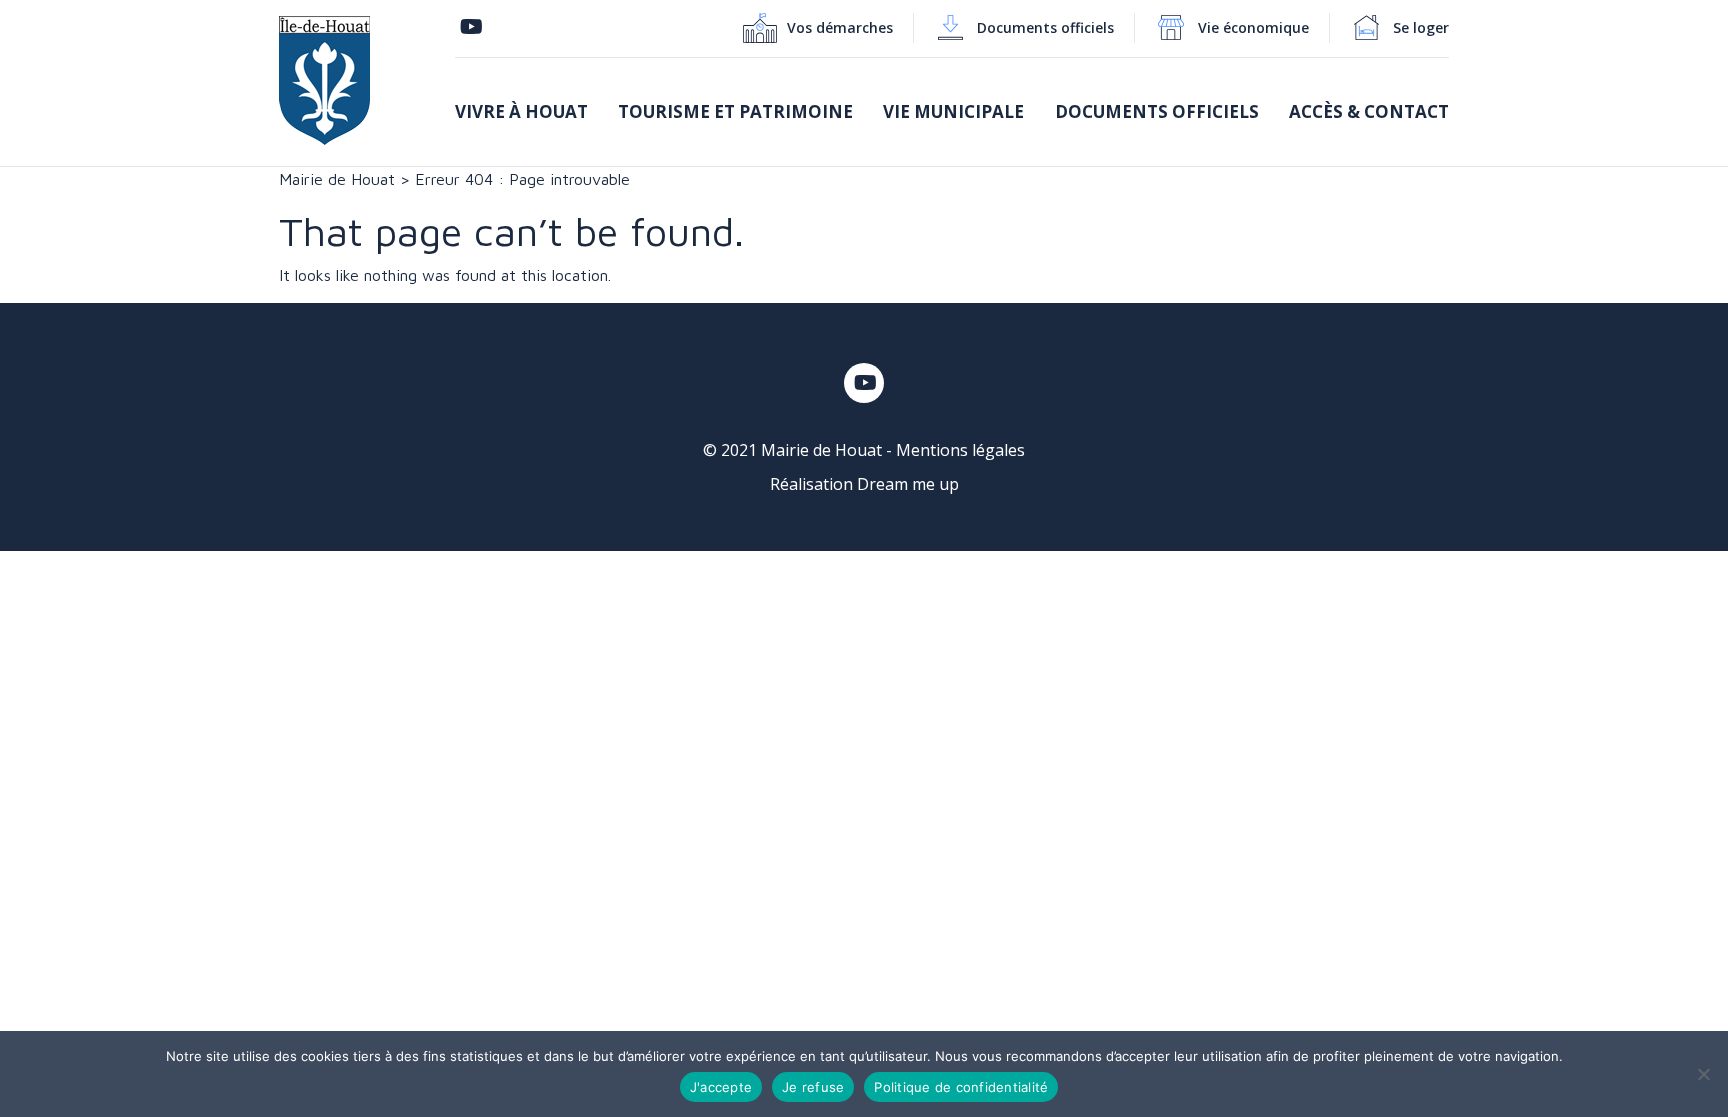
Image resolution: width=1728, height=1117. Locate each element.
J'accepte (721, 1087)
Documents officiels (1045, 27)
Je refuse (813, 1087)
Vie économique (1253, 27)
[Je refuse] (1703, 1074)
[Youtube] (471, 27)
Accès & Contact (1369, 111)
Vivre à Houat (521, 111)
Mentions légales (960, 450)
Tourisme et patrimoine (735, 111)
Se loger (1421, 27)
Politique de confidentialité (961, 1087)
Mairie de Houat (337, 179)
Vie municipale (953, 111)
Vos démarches (840, 27)
